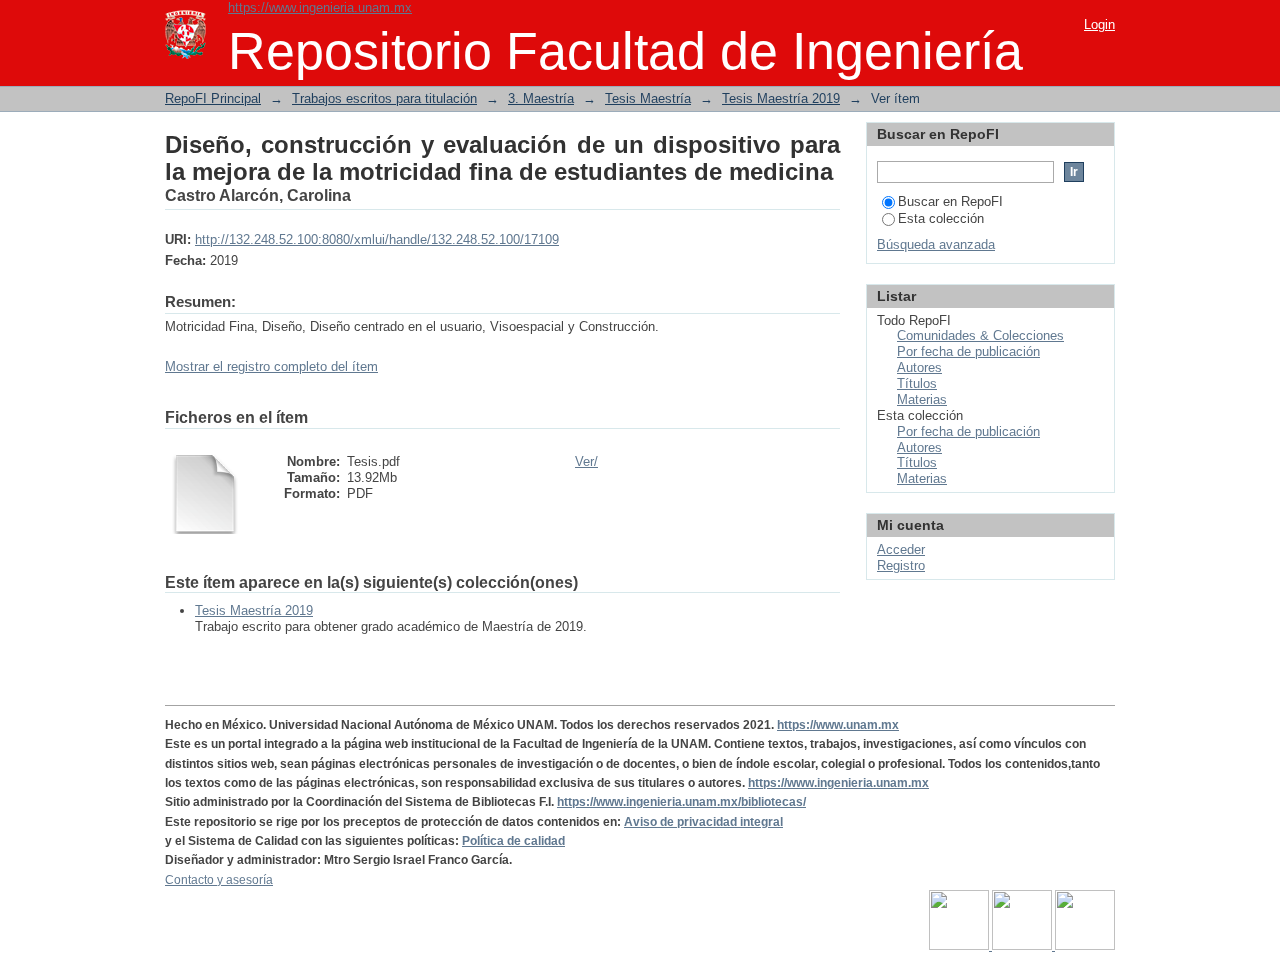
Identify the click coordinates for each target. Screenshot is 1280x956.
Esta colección (941, 218)
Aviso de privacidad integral (703, 822)
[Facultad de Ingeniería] (1023, 946)
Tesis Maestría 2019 (781, 98)
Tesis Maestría (648, 98)
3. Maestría (541, 98)
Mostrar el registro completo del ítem (271, 366)
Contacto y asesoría (219, 880)
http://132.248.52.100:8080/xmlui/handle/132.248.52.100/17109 (377, 239)
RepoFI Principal (213, 98)
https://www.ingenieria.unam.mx (320, 7)
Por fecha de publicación (968, 351)
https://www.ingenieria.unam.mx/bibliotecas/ (681, 802)
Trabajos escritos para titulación (384, 98)
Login (1099, 24)
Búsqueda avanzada (936, 244)
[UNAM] (960, 946)
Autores (919, 367)
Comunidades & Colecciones (980, 335)
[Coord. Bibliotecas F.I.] (1085, 946)
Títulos (917, 383)
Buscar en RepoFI (950, 201)
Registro (901, 565)
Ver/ (586, 461)
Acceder (901, 549)
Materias (922, 399)
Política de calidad (513, 841)
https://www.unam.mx (838, 725)
